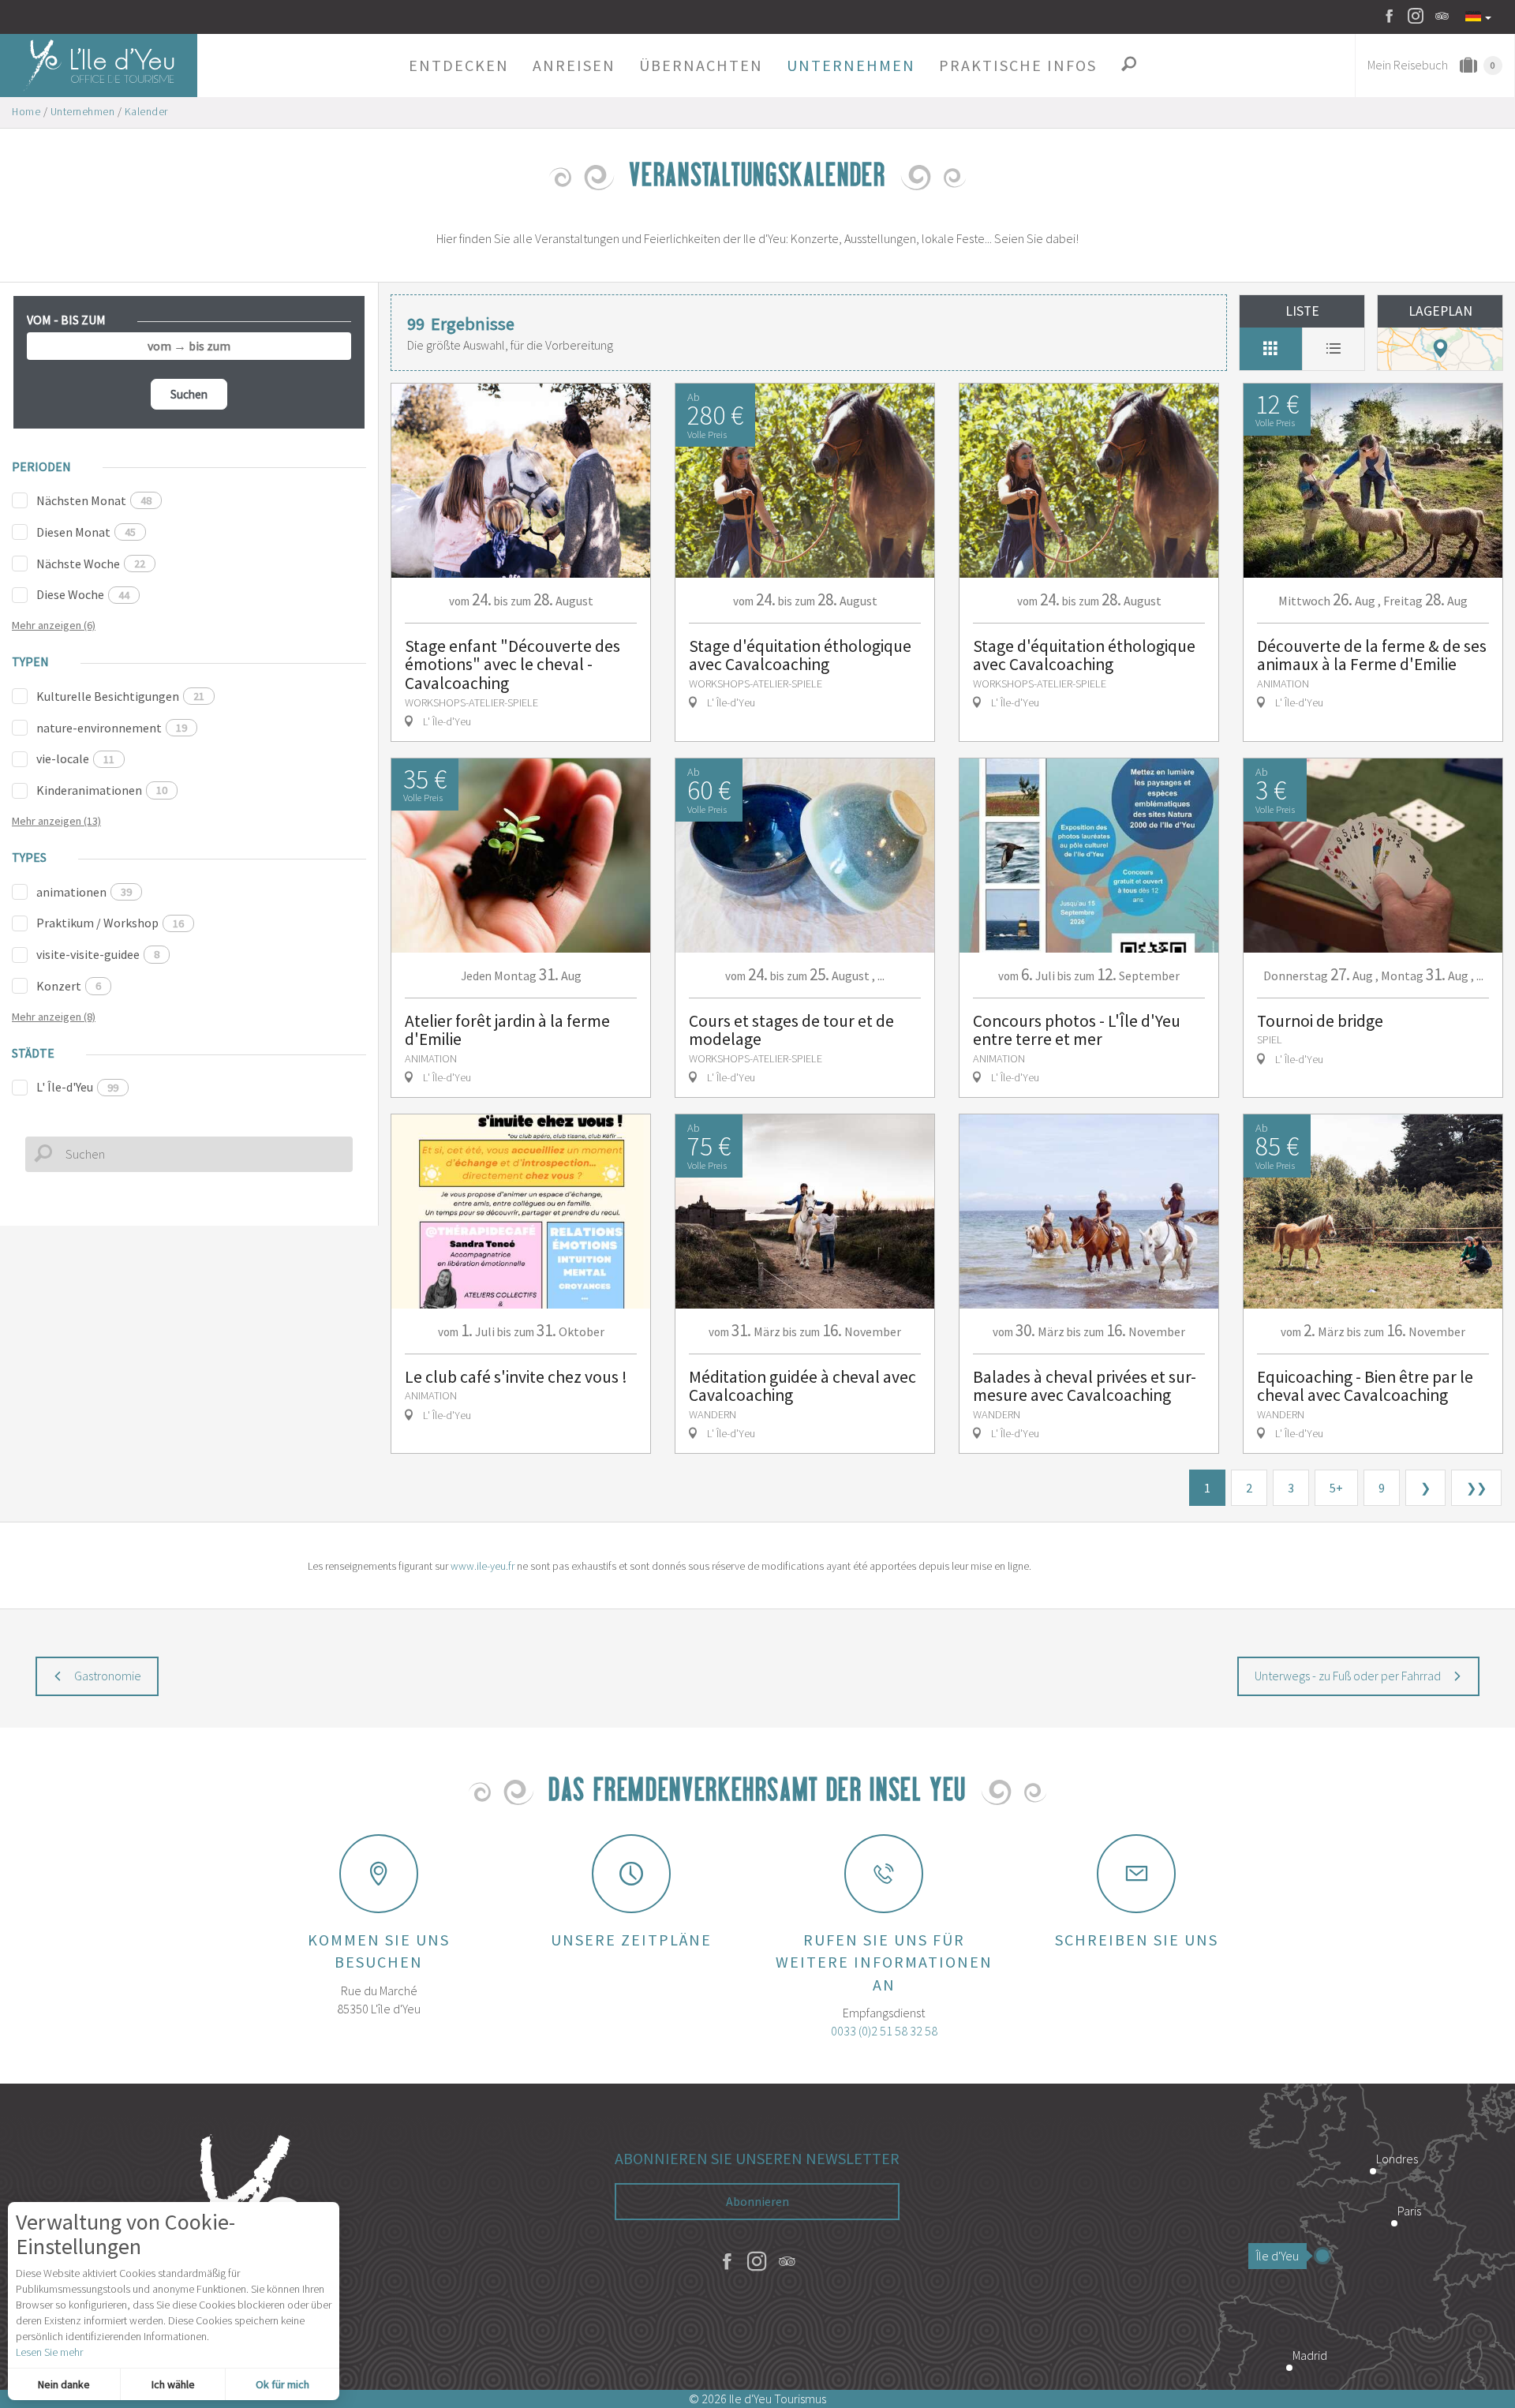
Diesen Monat (86, 532)
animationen (84, 892)
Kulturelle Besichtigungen (120, 696)
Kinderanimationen (102, 790)
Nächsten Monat (94, 500)
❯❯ (1476, 1488)
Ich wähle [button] (173, 2384)
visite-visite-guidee (98, 954)
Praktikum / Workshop (110, 923)
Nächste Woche (91, 564)
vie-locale (75, 758)
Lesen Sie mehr (49, 2352)
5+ (1336, 1488)
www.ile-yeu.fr (483, 1566)
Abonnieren (757, 2201)
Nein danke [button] (64, 2384)
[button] (459, 66)
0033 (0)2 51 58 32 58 (884, 2031)
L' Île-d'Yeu (77, 1087)
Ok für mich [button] (282, 2384)
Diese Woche (83, 594)
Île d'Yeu (1277, 2256)
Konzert (69, 986)
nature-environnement (112, 728)
